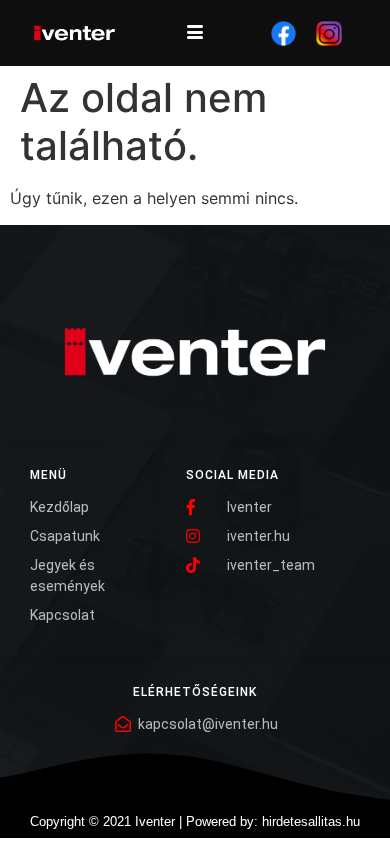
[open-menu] (195, 33)
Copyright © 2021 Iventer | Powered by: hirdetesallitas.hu (195, 821)
